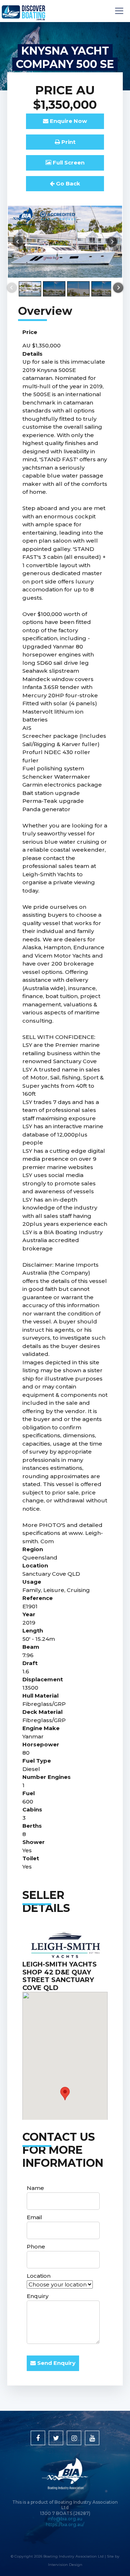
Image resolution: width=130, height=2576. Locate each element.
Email (34, 2217)
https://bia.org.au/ (65, 2524)
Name (35, 2188)
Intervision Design (65, 2565)
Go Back (67, 183)
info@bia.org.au (65, 2519)
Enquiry (38, 2296)
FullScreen (68, 162)
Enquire (68, 121)
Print (68, 142)
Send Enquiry (56, 2363)
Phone (36, 2246)
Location (39, 2276)
